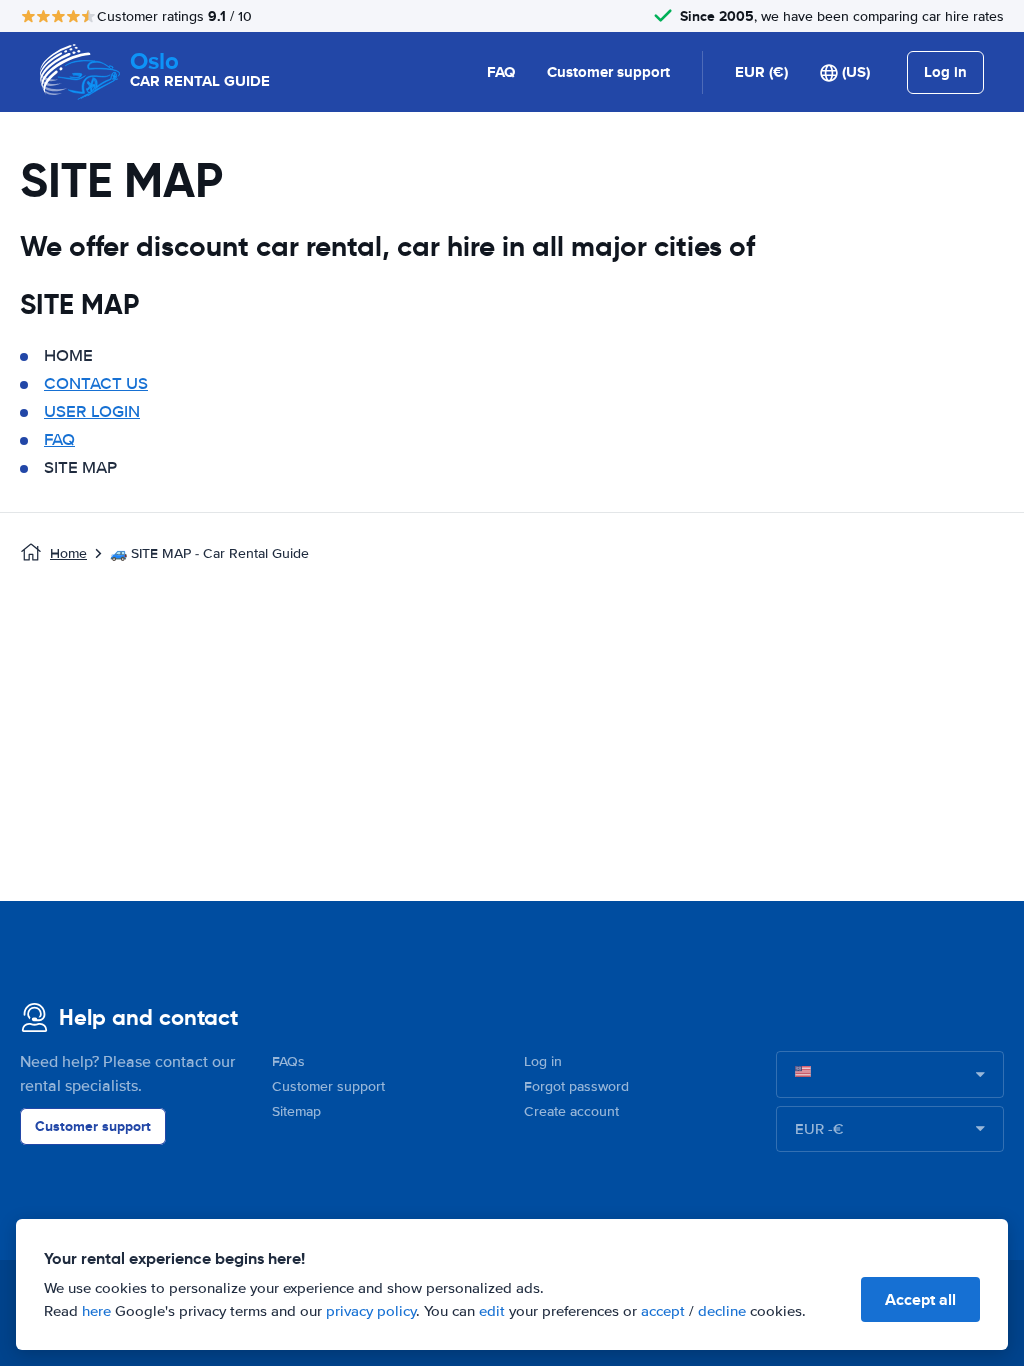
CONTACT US (96, 383)
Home (68, 553)
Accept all (920, 1299)
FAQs (288, 1061)
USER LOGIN (92, 411)
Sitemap (296, 1111)
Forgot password (576, 1086)
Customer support (608, 72)
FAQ (501, 72)
